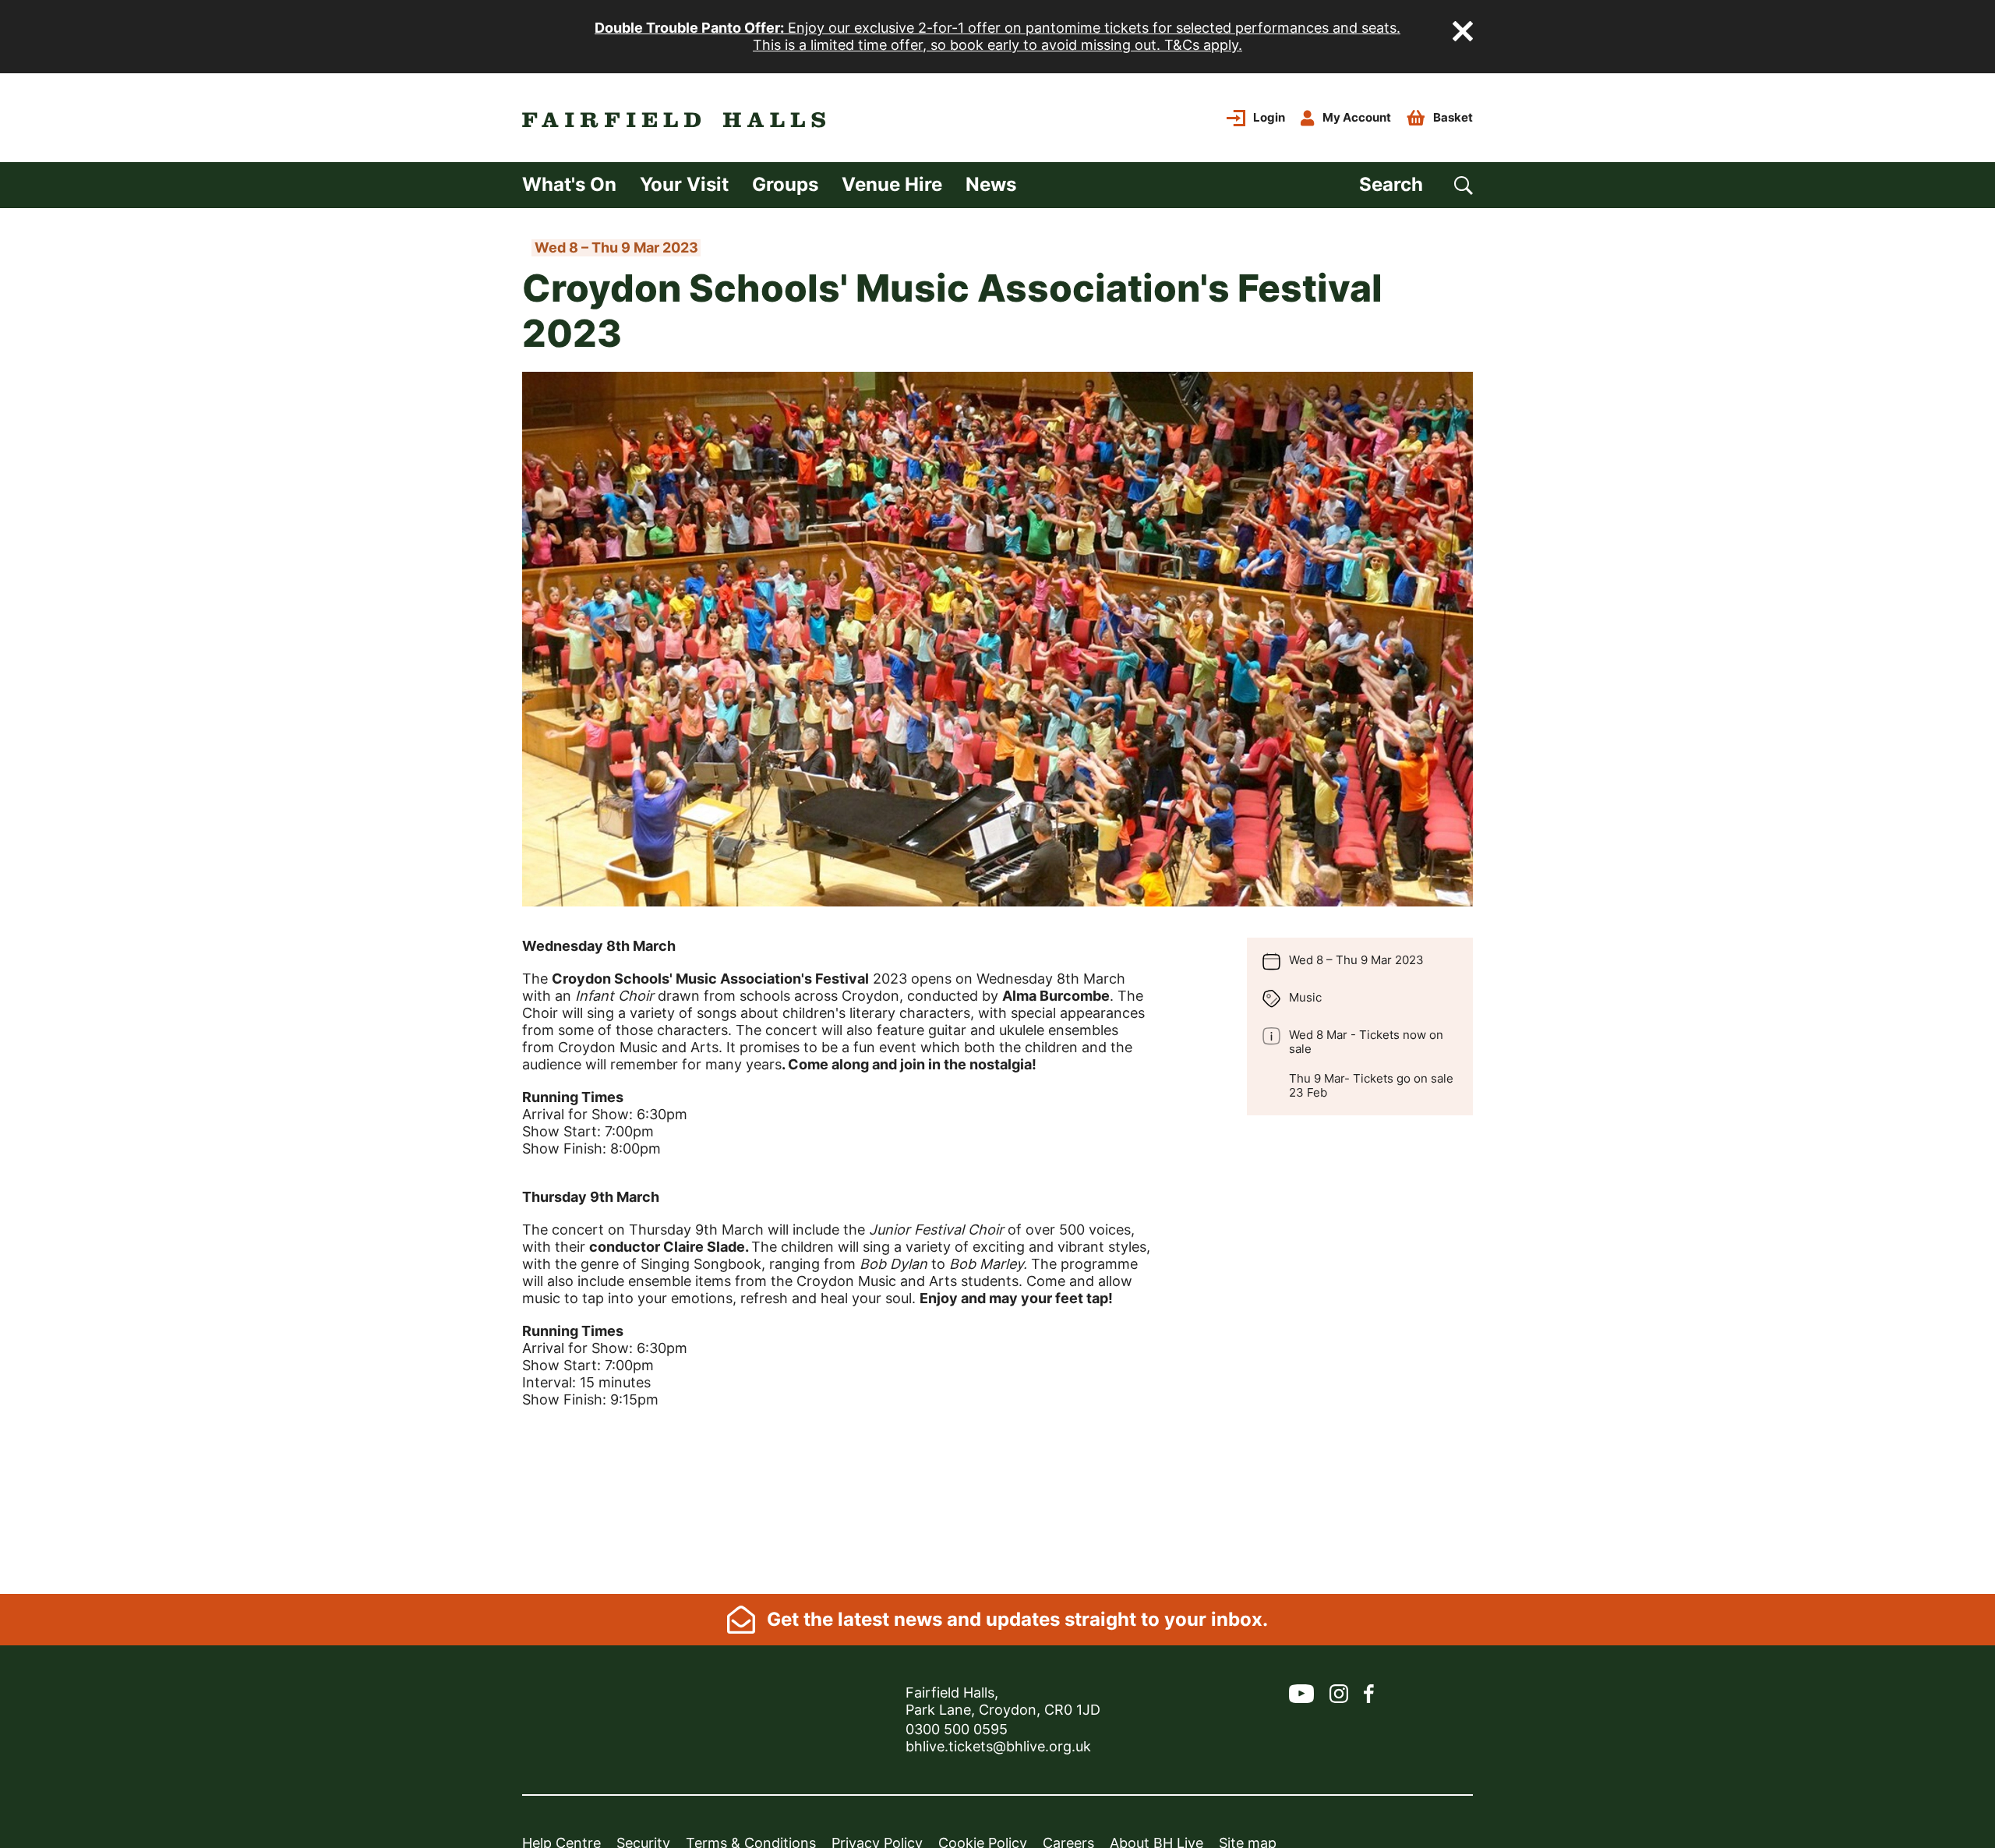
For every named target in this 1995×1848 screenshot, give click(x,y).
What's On (569, 184)
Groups (785, 184)
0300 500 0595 (957, 1729)
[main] (997, 901)
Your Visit (684, 184)
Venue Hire (892, 184)
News (991, 184)
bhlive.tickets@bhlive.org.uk (998, 1746)
